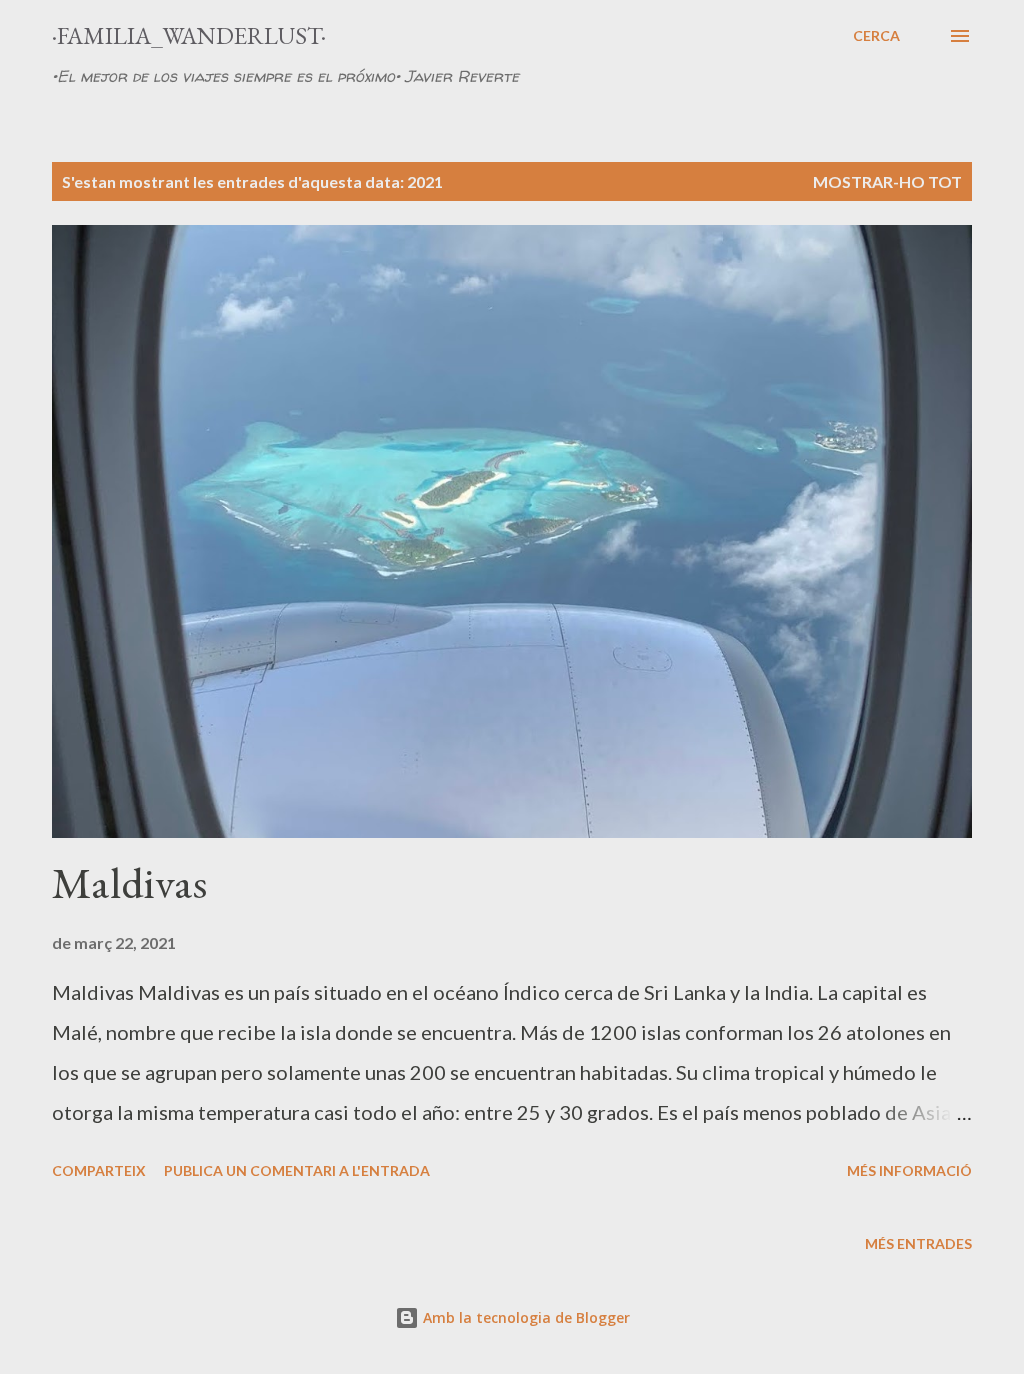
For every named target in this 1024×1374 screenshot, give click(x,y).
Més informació (909, 1170)
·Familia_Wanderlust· (189, 35)
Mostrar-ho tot (887, 181)
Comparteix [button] (99, 1170)
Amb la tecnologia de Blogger (524, 1317)
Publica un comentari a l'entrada (297, 1170)
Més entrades (918, 1243)
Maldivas (129, 882)
